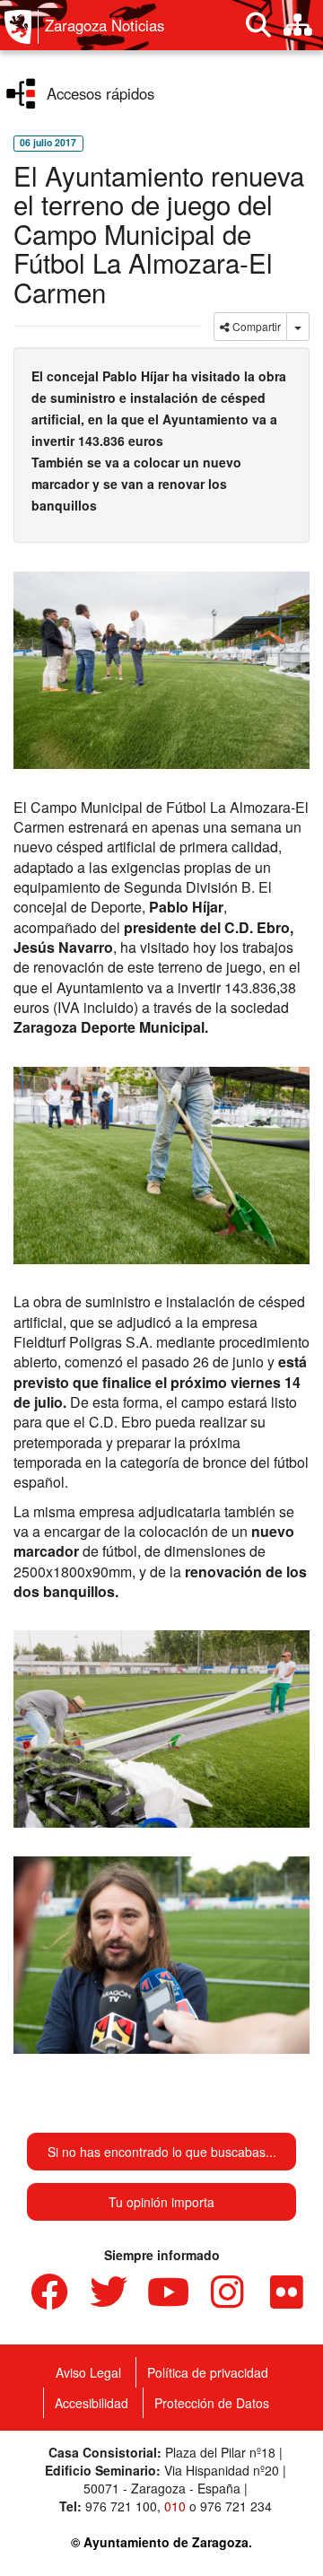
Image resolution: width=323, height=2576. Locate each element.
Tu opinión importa (161, 2202)
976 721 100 (121, 2506)
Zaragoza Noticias (105, 25)
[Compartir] (298, 327)
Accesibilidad (92, 2403)
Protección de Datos (212, 2403)
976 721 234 (236, 2506)
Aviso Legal (88, 2372)
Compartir (255, 326)
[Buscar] (258, 25)
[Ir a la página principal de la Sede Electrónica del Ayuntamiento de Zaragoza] (22, 27)
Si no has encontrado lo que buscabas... (162, 2152)
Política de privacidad (208, 2372)
